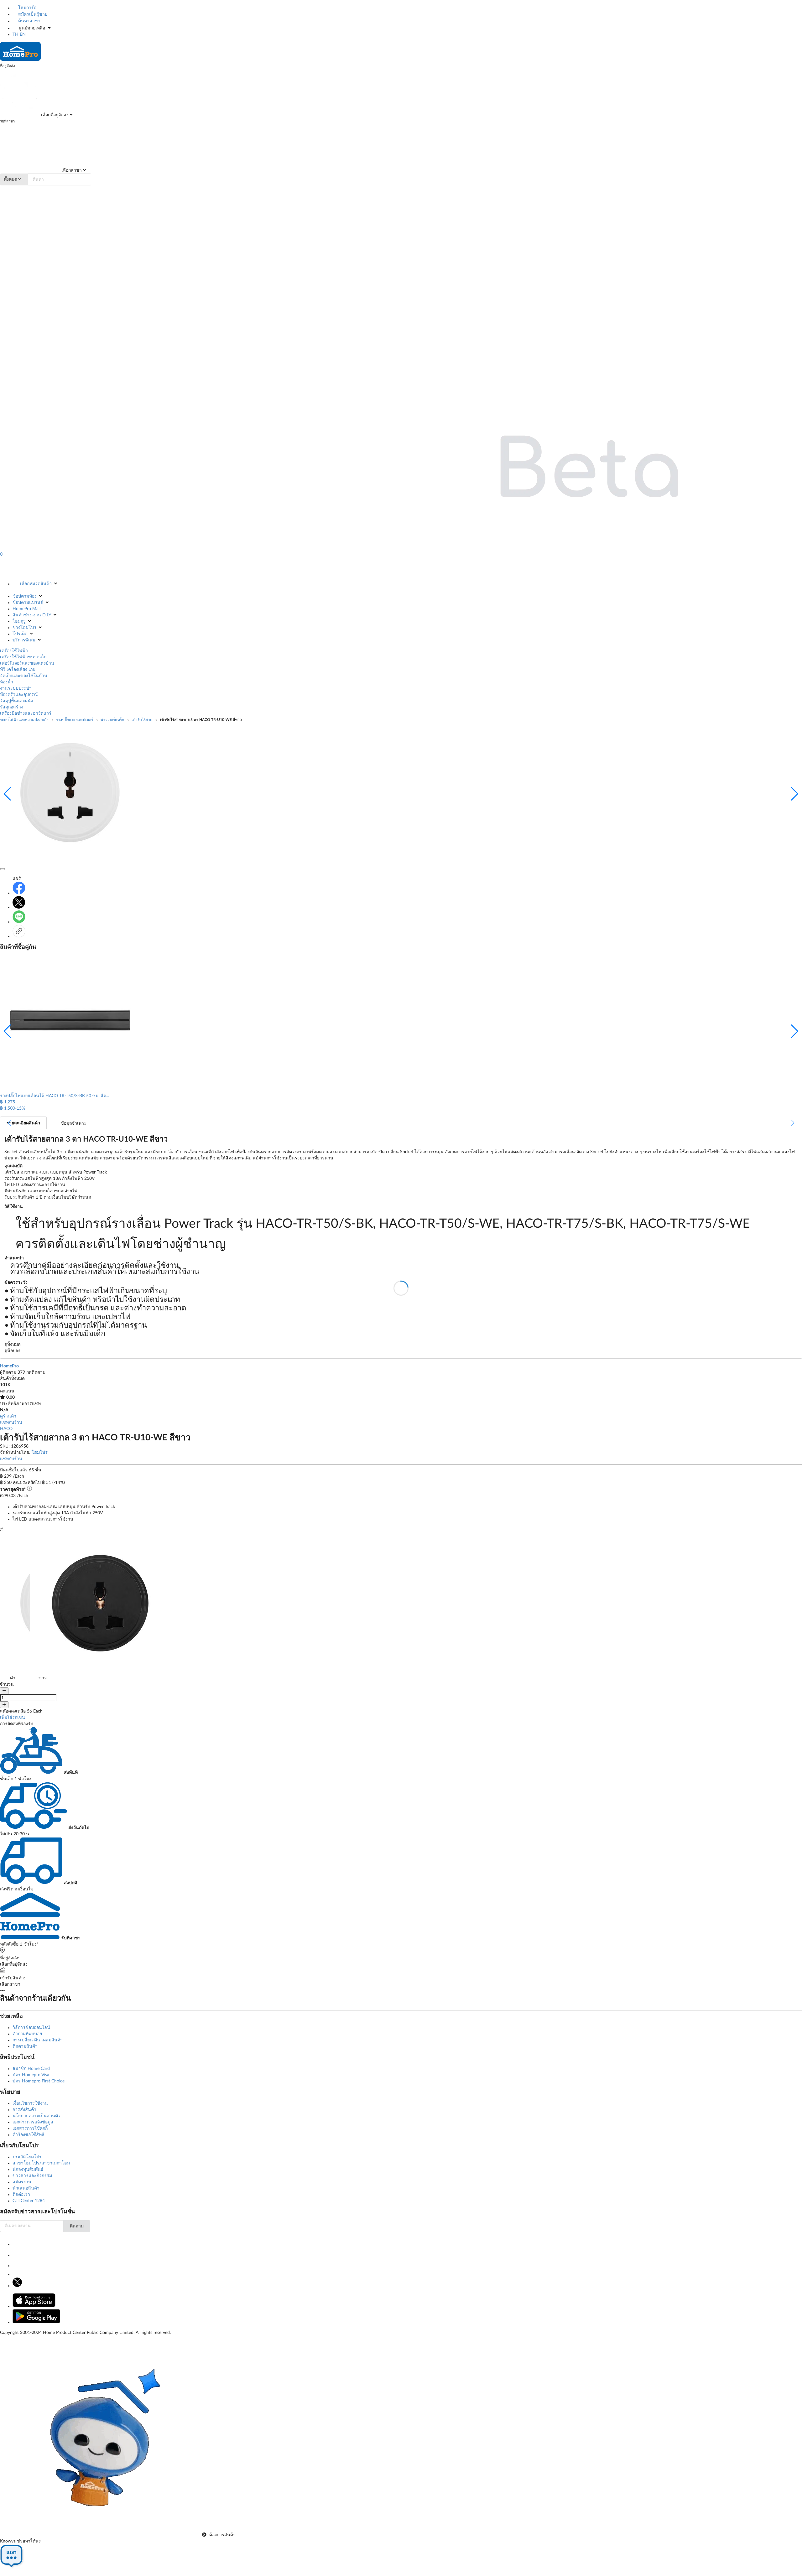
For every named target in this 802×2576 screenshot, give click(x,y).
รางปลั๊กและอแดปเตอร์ (75, 720)
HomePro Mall (26, 609)
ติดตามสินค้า (25, 2046)
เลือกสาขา (71, 170)
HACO (6, 1429)
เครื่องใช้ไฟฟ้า (14, 651)
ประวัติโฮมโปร (27, 2157)
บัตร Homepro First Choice (39, 2081)
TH (16, 34)
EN (23, 34)
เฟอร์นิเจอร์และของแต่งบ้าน (27, 663)
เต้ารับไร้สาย (142, 720)
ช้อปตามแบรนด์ (28, 603)
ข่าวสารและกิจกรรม (32, 2176)
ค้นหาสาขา (29, 21)
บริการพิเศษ (24, 640)
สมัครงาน (22, 2182)
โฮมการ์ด (27, 8)
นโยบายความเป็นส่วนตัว (36, 2116)
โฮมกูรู (19, 621)
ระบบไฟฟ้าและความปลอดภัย (24, 720)
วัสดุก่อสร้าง (12, 707)
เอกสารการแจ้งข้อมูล (33, 2122)
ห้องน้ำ (7, 682)
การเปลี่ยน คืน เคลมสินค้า (38, 2040)
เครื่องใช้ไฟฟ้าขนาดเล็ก (23, 657)
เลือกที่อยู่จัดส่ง (54, 115)
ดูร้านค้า (8, 1416)
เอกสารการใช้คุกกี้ (30, 2128)
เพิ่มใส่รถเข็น (13, 1718)
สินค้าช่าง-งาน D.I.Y (32, 615)
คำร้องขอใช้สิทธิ (29, 2135)
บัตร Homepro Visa (31, 2075)
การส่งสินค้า (24, 2110)
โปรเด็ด (20, 634)
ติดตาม (77, 2226)
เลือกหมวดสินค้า (36, 584)
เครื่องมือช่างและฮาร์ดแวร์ (26, 713)
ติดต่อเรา (21, 2195)
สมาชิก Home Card (31, 2069)
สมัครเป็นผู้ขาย (32, 14)
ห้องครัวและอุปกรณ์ (19, 695)
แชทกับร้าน (11, 1423)
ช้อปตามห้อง (25, 596)
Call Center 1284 (29, 2201)
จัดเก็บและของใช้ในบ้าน (24, 676)
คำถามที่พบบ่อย (27, 2034)
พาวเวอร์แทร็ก (112, 720)
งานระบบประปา (16, 688)
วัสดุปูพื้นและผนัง (16, 701)
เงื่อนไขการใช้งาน (30, 2103)
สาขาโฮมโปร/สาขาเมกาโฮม (41, 2163)
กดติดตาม (36, 1372)
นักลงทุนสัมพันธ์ (28, 2169)
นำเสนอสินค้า (26, 2188)
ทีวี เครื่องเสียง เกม (18, 670)
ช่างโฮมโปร (24, 628)
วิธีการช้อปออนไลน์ (31, 2028)
